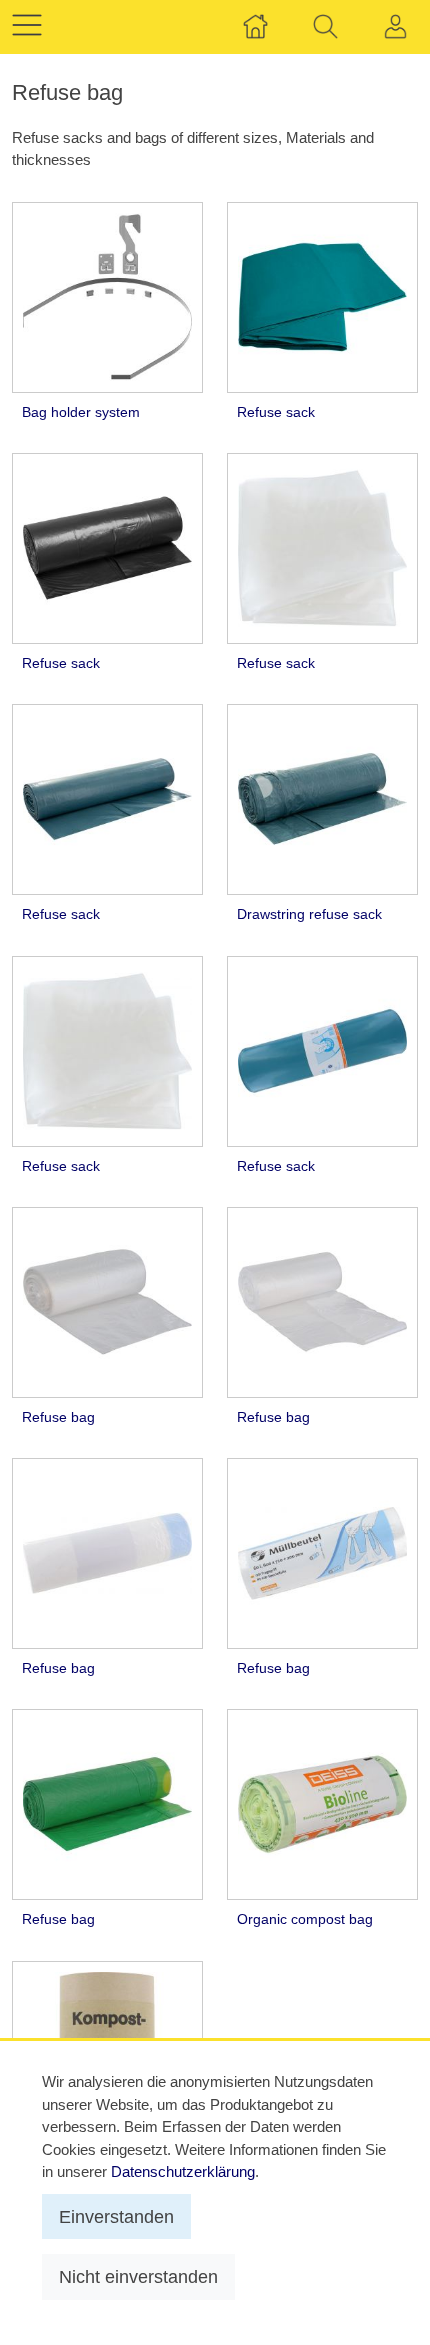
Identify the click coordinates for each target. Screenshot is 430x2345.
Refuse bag (58, 1417)
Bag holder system (81, 412)
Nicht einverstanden (138, 2276)
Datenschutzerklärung (183, 2171)
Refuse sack (276, 412)
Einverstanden (116, 2216)
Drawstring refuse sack (309, 914)
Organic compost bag (305, 1919)
